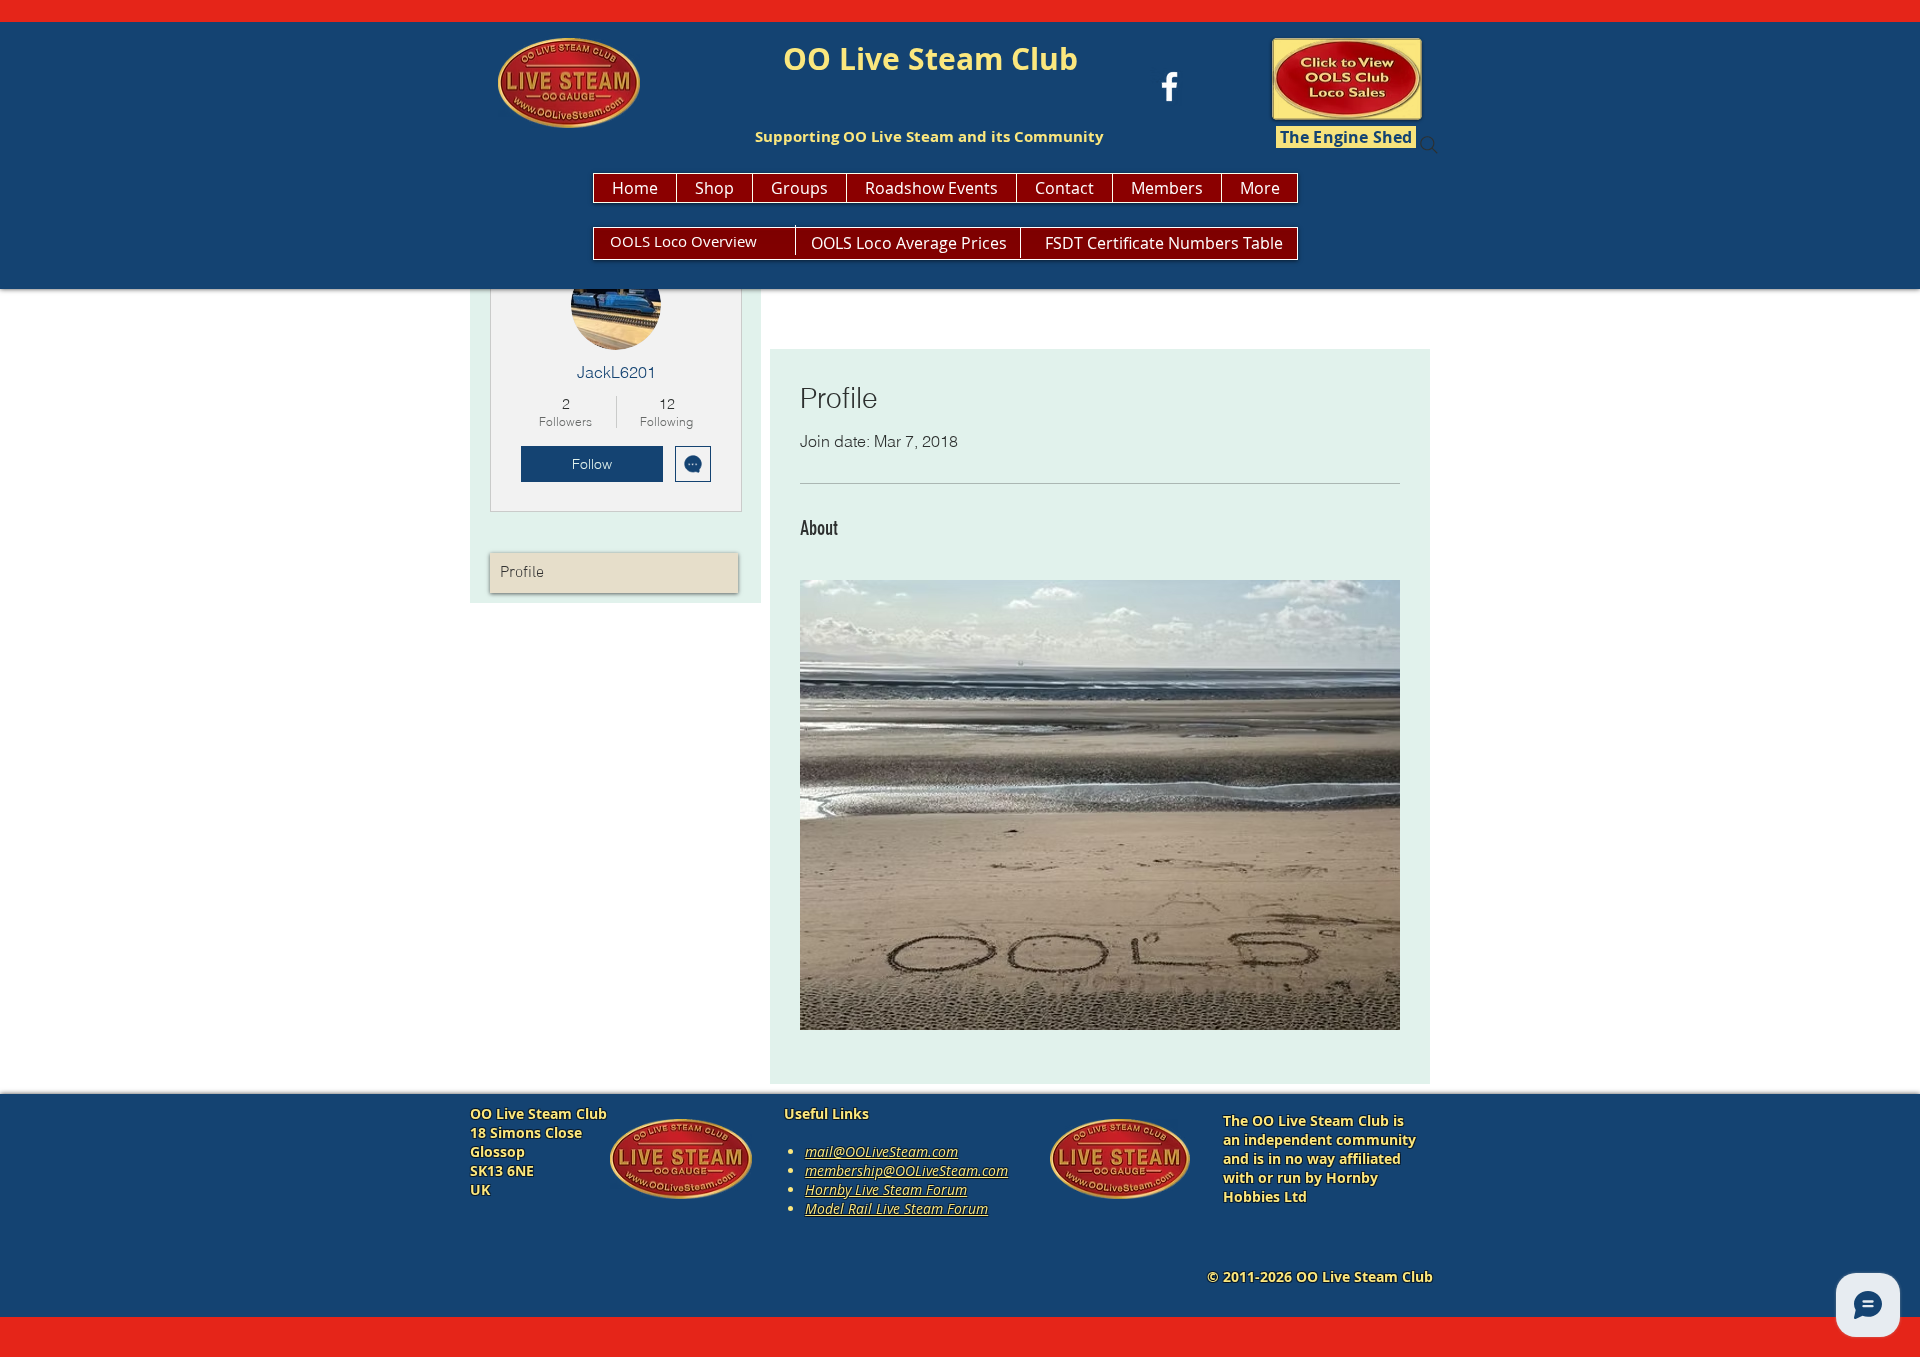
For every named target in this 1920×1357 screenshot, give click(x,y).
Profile (522, 573)
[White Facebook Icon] (1169, 86)
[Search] (1429, 145)
